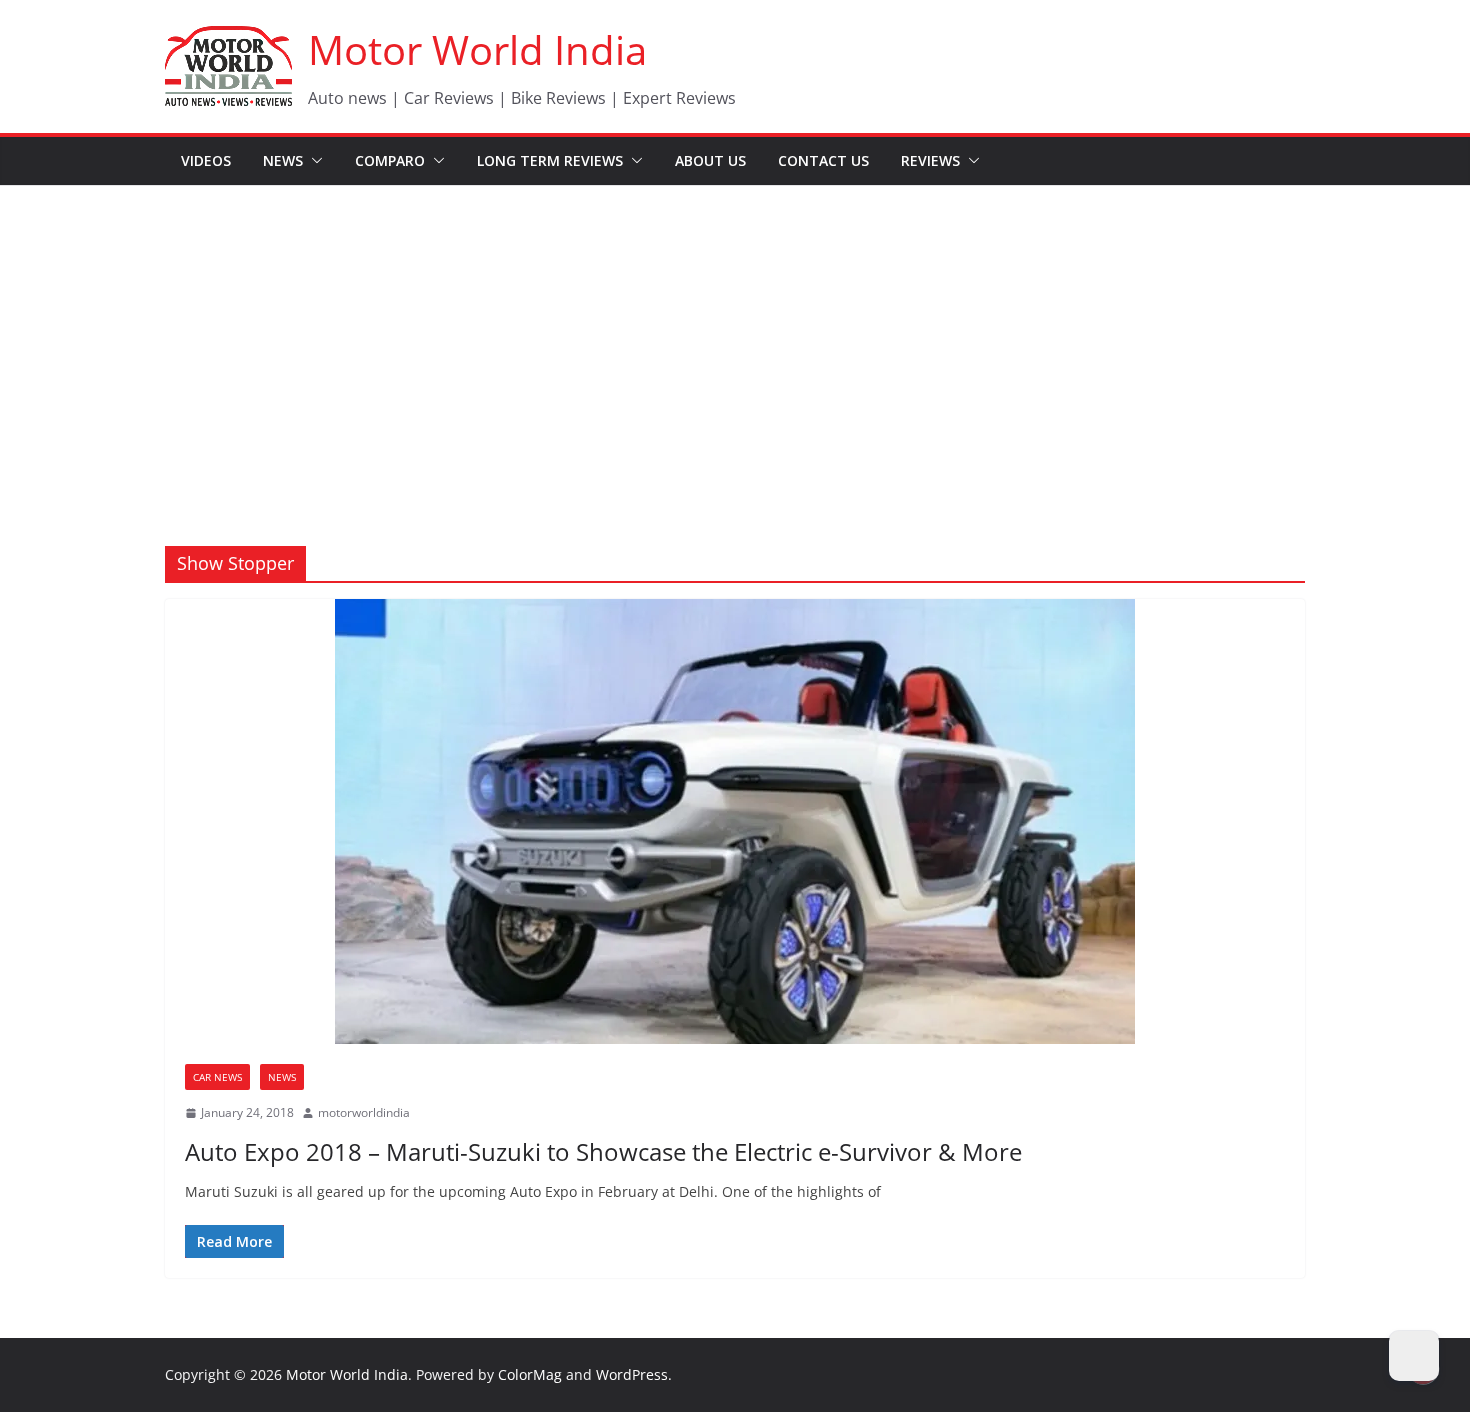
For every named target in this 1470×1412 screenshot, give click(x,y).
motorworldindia (364, 1112)
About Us (710, 160)
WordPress (632, 1374)
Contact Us (823, 160)
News (283, 160)
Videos (206, 160)
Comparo (390, 160)
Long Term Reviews (550, 160)
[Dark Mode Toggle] (1414, 1356)
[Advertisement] (735, 336)
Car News (217, 1077)
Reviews (930, 160)
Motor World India (477, 49)
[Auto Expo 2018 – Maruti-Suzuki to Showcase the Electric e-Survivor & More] (735, 821)
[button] (313, 161)
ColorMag (530, 1374)
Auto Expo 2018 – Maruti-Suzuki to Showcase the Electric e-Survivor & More (603, 1151)
